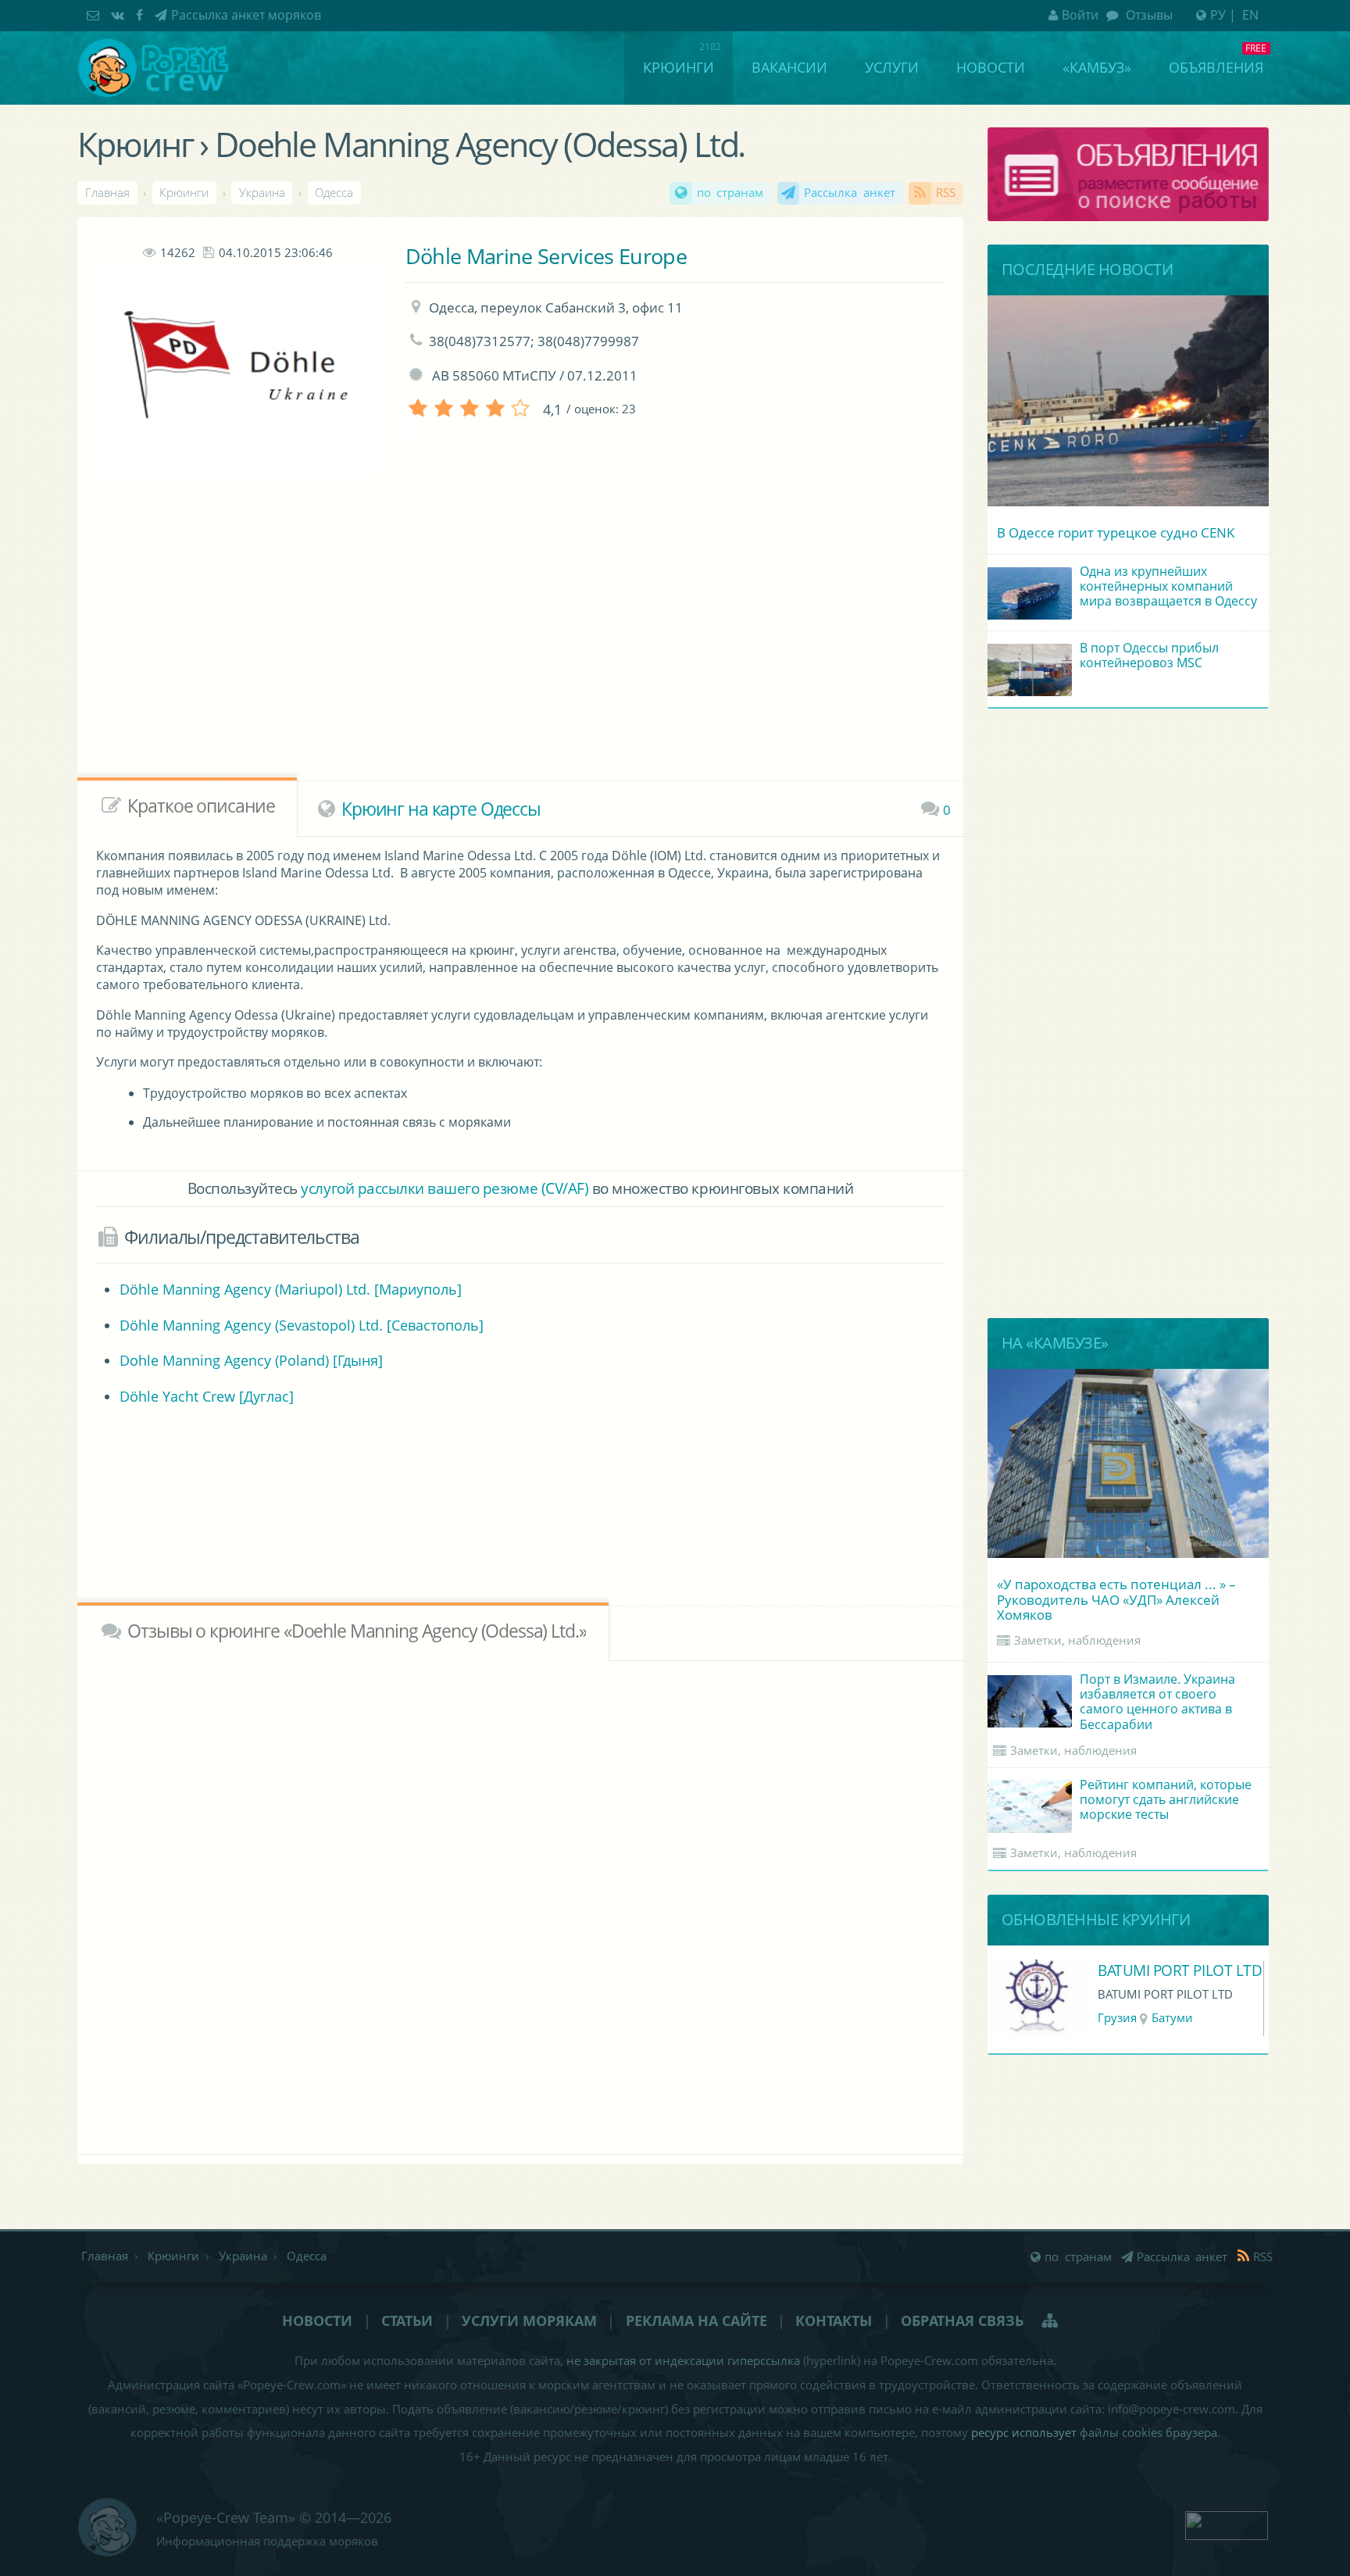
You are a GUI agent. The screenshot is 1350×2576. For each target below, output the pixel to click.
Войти (1080, 15)
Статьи (407, 2321)
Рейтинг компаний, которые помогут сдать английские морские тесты (1166, 1799)
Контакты (834, 2321)
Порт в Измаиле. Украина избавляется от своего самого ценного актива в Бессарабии (1157, 1702)
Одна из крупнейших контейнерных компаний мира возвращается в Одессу (1168, 586)
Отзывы (1148, 15)
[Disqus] (520, 1905)
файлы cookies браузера (1148, 2433)
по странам (730, 193)
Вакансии (789, 67)
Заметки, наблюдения (1077, 1640)
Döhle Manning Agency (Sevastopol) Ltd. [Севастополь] (302, 1325)
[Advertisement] (479, 653)
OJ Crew (1124, 1970)
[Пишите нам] (95, 15)
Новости (991, 67)
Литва (1115, 2018)
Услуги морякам (529, 2321)
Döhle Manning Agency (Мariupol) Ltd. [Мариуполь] (291, 1289)
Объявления (1216, 67)
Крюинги (679, 67)
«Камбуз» (1097, 67)
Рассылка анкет (850, 193)
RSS (946, 193)
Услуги (892, 67)
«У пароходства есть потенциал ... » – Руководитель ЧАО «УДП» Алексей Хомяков (1116, 1599)
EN (1250, 15)
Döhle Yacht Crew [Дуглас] (207, 1396)
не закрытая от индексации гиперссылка (683, 2361)
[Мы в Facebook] (141, 15)
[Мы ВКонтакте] (120, 15)
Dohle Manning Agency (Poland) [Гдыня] (251, 1360)
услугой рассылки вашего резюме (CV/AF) (445, 1188)
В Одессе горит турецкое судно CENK (1116, 532)
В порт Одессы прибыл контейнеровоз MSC (1149, 655)
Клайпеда (1175, 2018)
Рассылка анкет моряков (246, 15)
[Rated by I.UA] (1227, 2524)
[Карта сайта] (1051, 2321)
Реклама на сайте (696, 2321)
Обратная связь (962, 2321)
